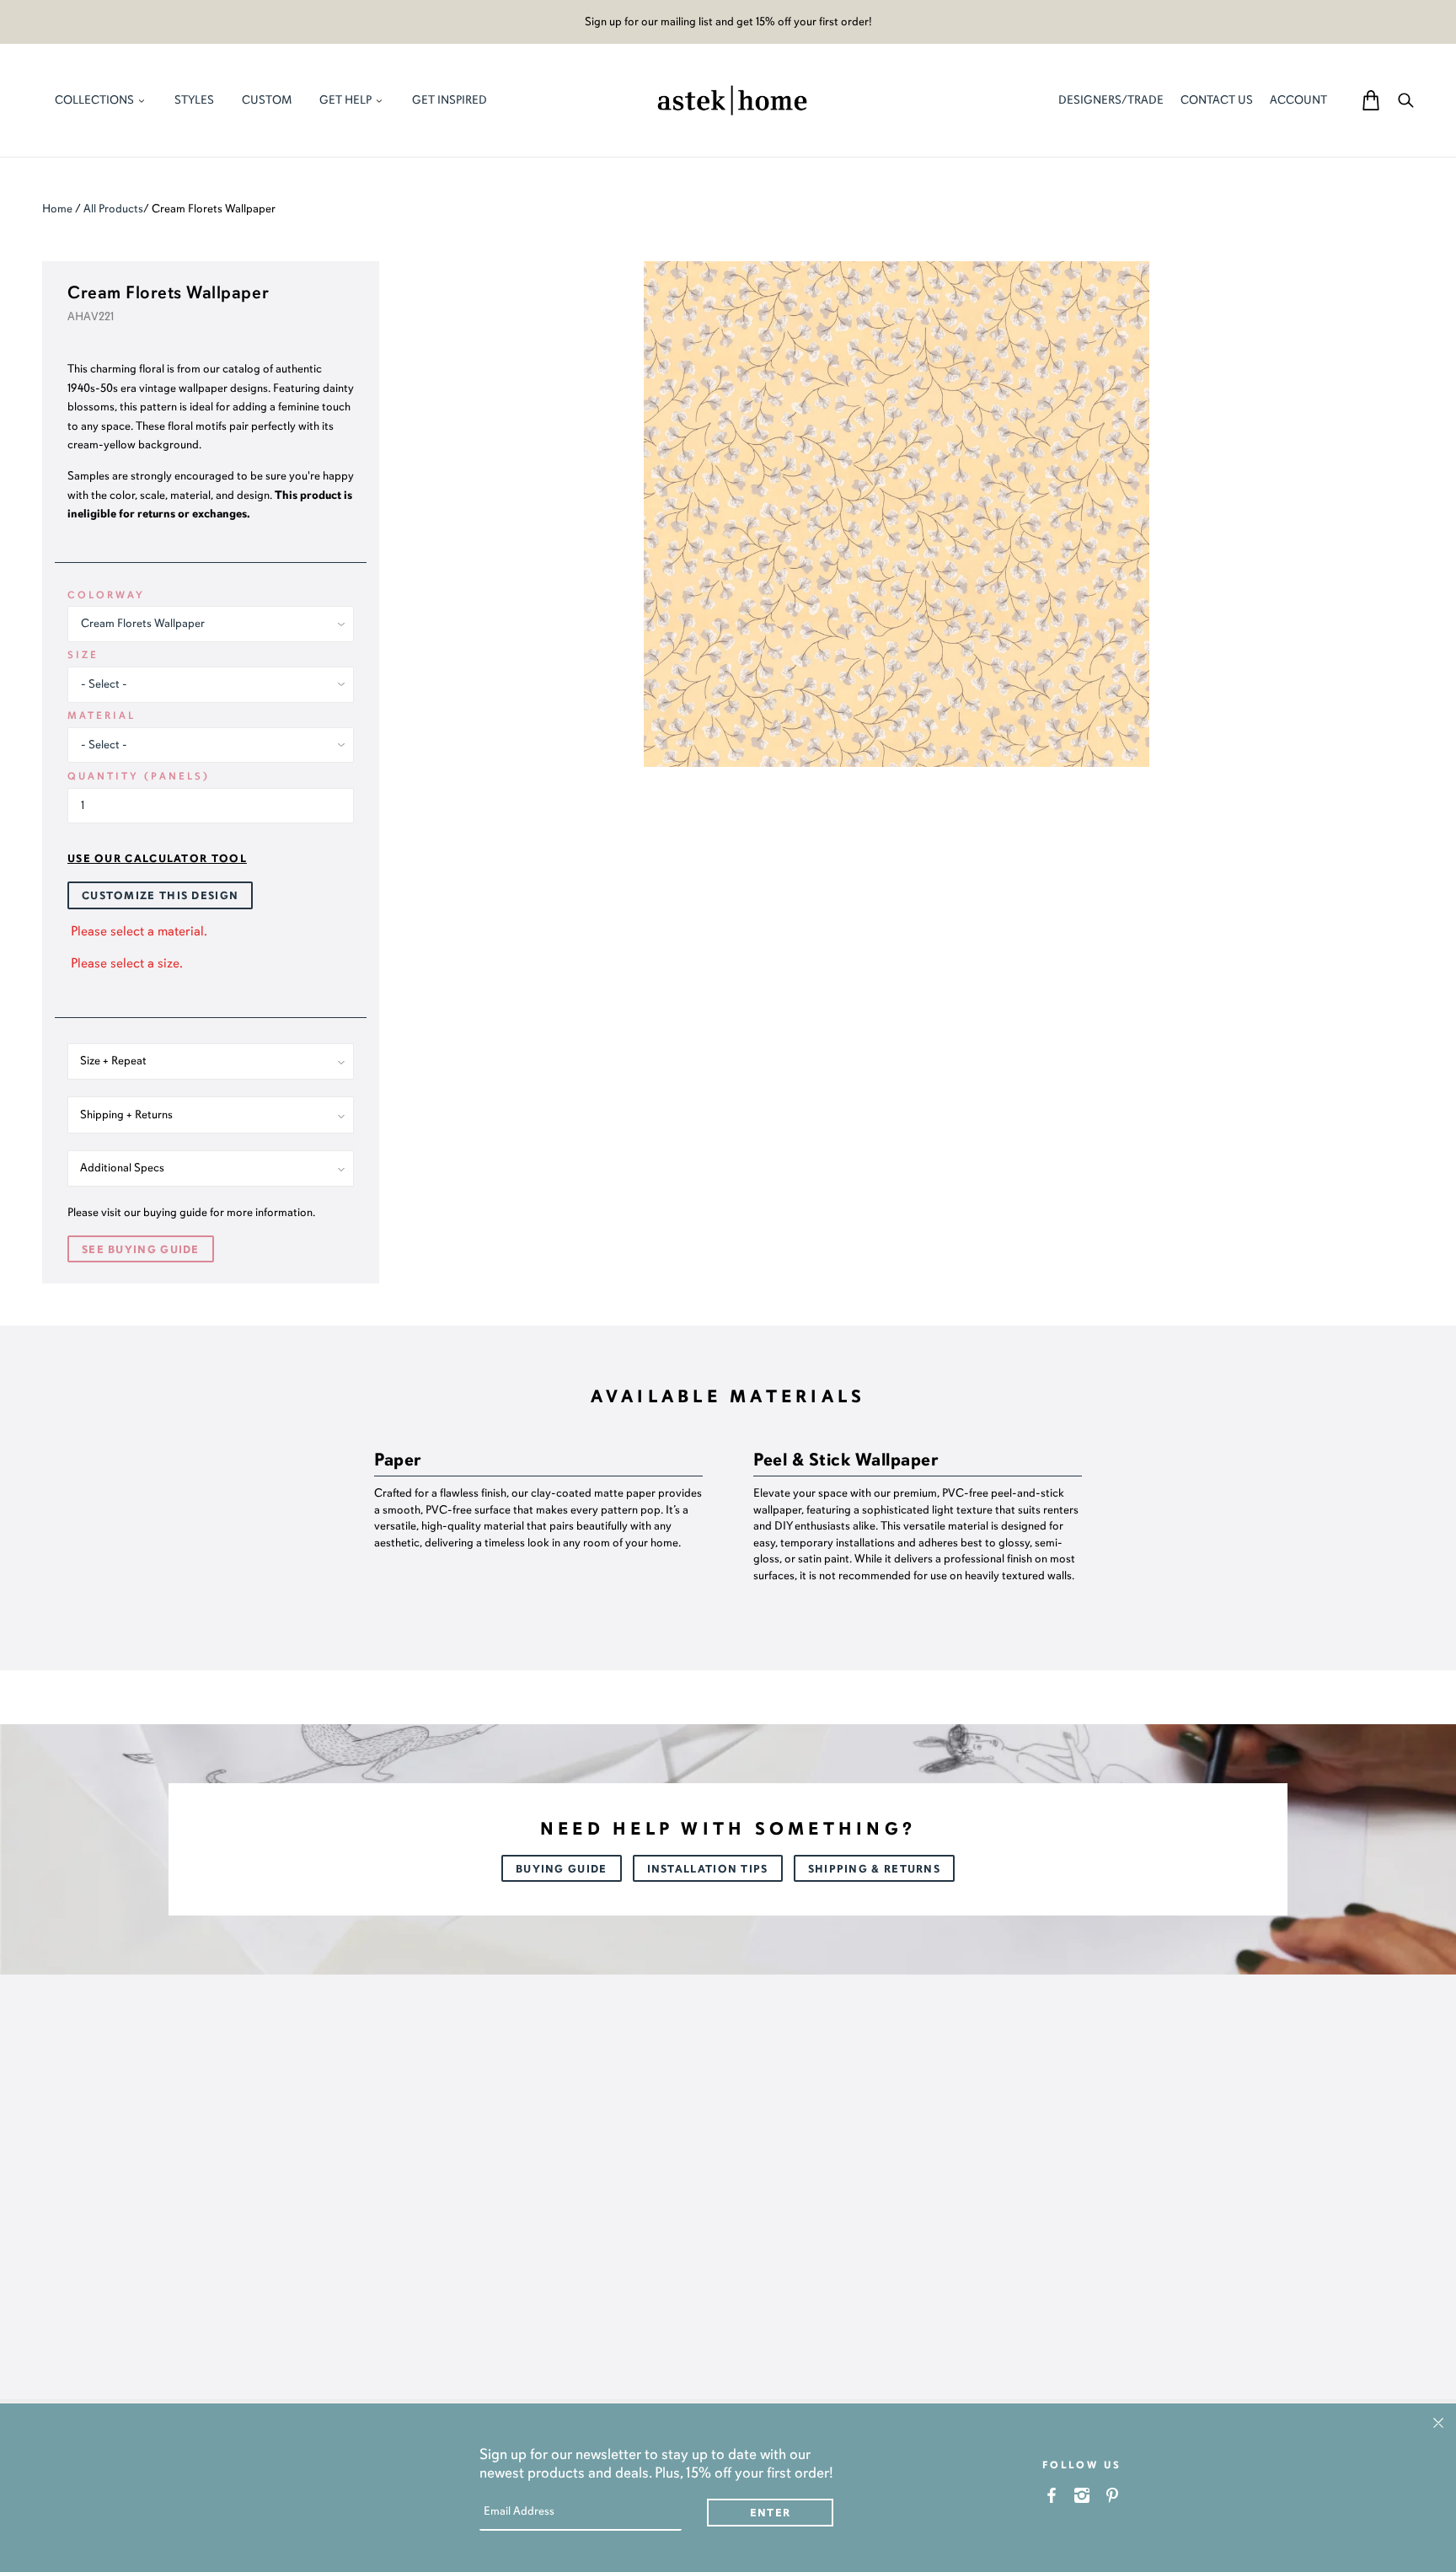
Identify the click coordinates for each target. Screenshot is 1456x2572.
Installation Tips (708, 1869)
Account (1298, 100)
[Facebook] (1052, 2495)
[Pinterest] (1113, 2495)
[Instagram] (1082, 2495)
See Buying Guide (141, 1250)
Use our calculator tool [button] (157, 859)
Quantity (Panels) (139, 776)
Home (57, 209)
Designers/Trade (1111, 100)
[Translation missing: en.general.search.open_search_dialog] (1406, 100)
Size (83, 655)
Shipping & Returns (874, 1869)
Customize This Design (160, 896)
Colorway (106, 595)
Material (102, 715)
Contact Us (1217, 100)
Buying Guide (562, 1869)
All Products (113, 209)
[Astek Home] (732, 99)
